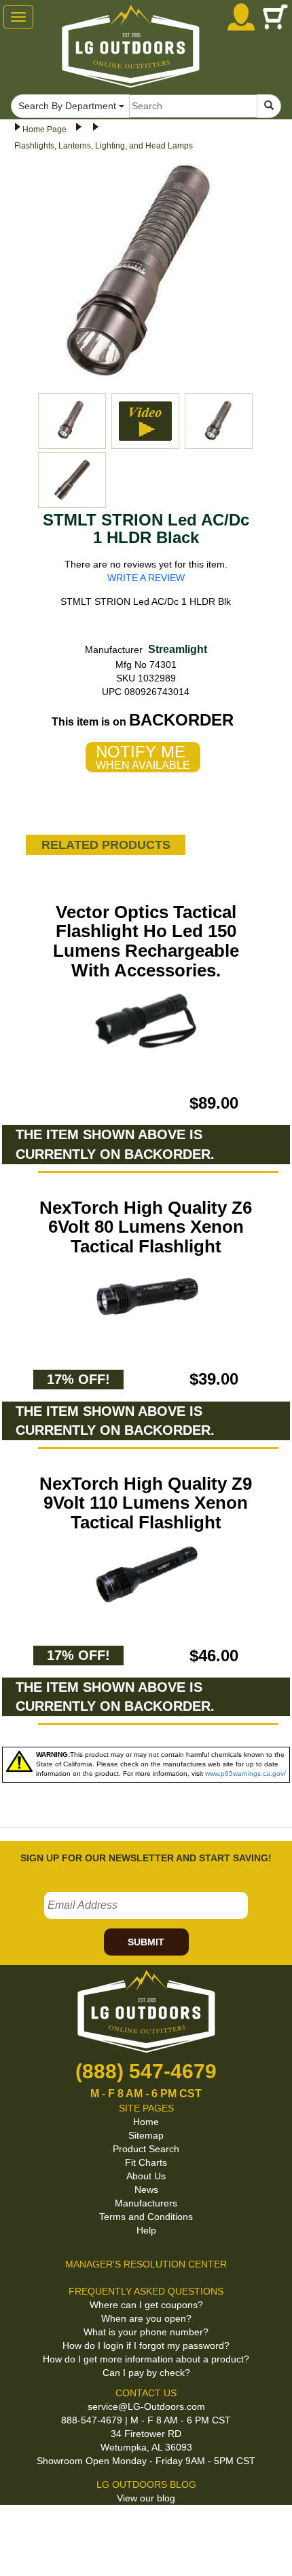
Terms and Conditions (146, 2217)
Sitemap (146, 2135)
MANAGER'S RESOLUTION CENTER (146, 2264)
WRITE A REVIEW (146, 578)
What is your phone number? (146, 2332)
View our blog (146, 2498)
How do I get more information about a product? (146, 2359)
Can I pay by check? (146, 2373)
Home (146, 2122)
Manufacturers (146, 2203)
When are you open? (146, 2318)
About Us (146, 2176)
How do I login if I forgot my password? (146, 2345)
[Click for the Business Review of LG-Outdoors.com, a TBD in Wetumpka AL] (142, 2528)
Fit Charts (146, 2162)
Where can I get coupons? (146, 2305)
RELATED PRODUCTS (106, 845)
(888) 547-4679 (146, 2071)
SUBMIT (146, 1942)
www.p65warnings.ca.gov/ (245, 1774)
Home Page (44, 130)
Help (146, 2230)
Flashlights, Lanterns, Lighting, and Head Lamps (104, 146)
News (146, 2189)
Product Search (146, 2149)
